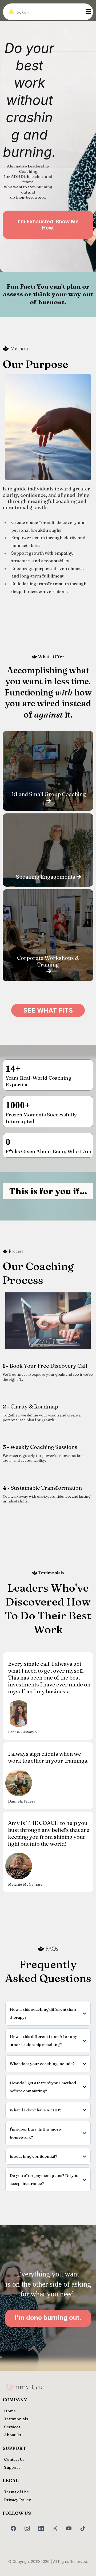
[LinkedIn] (41, 2528)
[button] (87, 12)
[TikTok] (83, 2528)
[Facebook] (13, 2528)
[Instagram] (27, 2528)
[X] (55, 2528)
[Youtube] (69, 2528)
